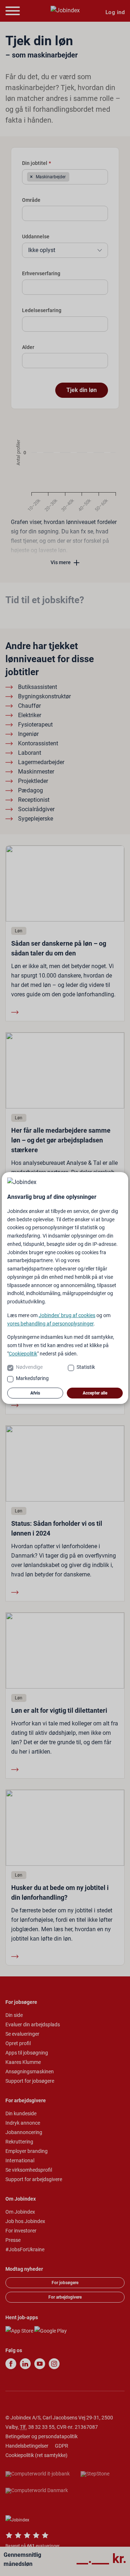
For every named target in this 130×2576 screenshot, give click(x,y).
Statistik (86, 1367)
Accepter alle (95, 1393)
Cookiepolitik (23, 1354)
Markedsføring (32, 1378)
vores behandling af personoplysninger (50, 1324)
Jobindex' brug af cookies (67, 1315)
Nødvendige (29, 1367)
